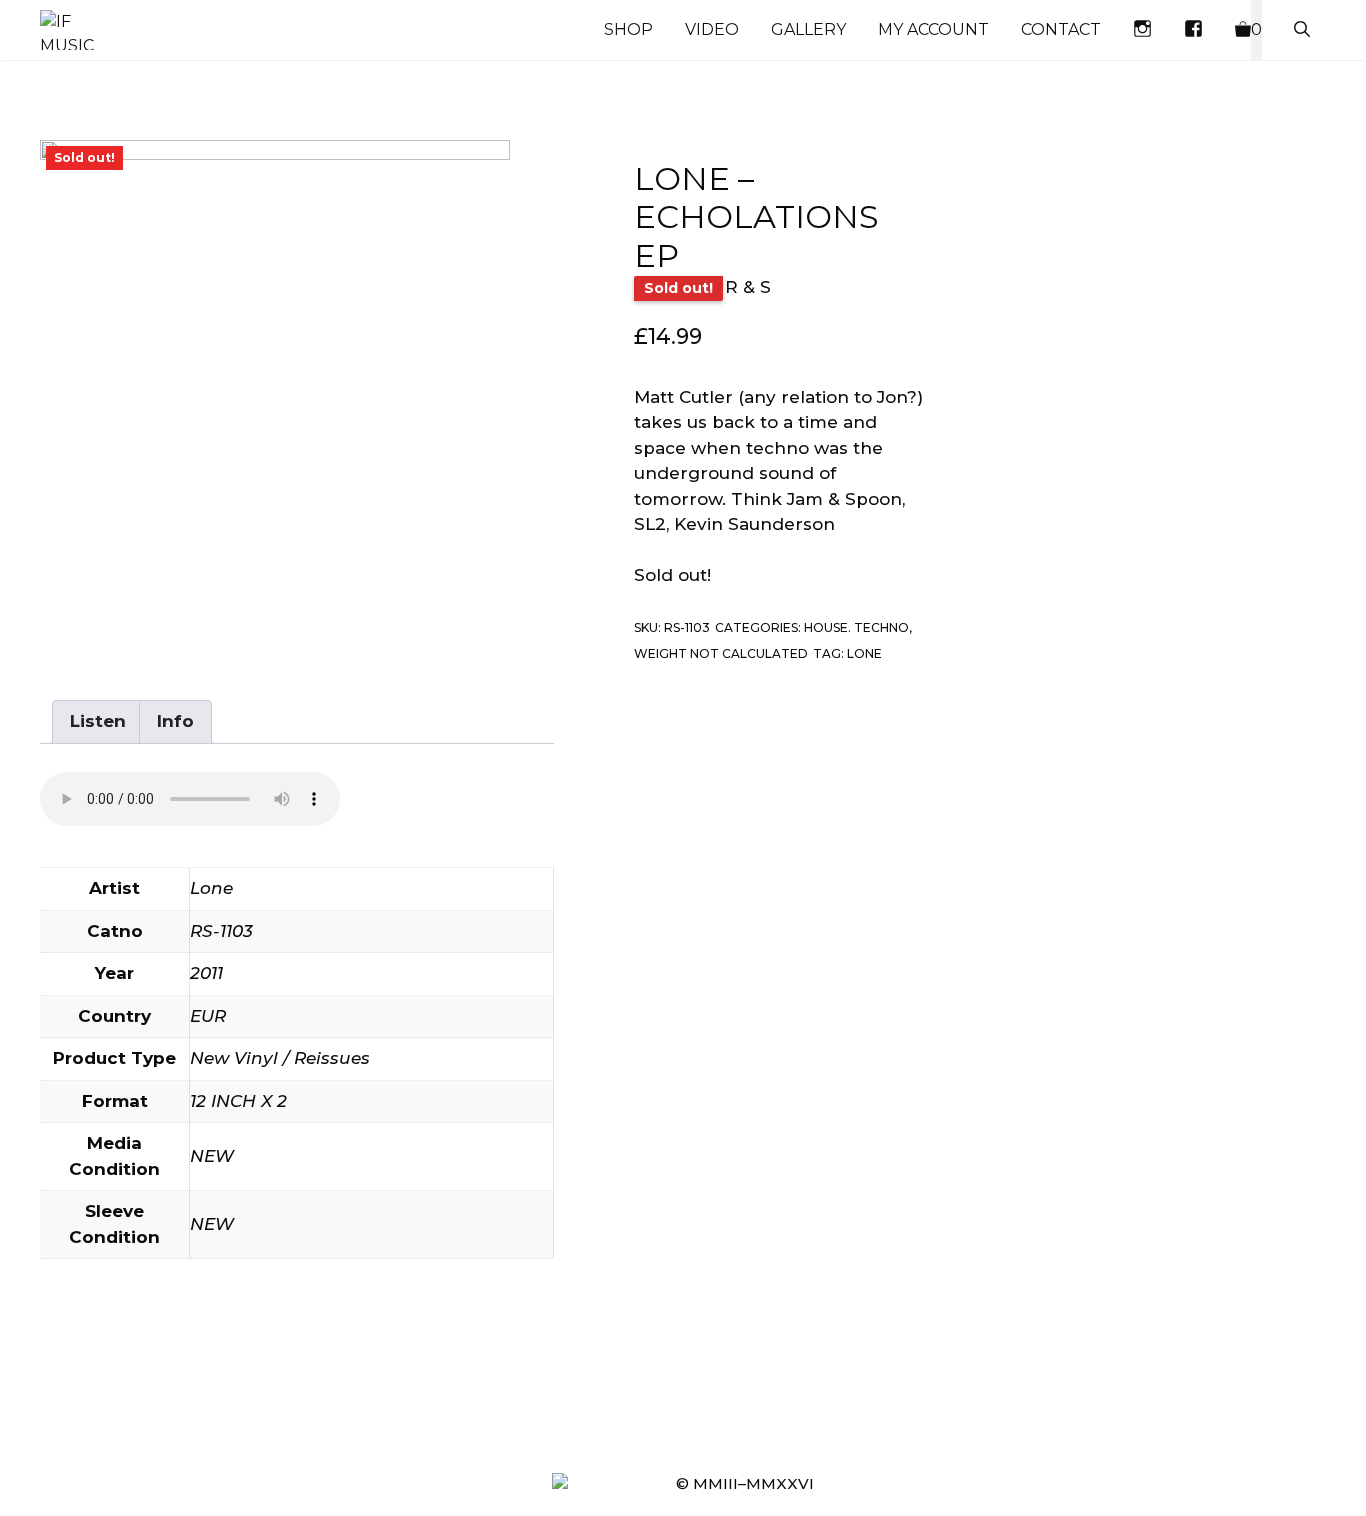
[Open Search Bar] (1302, 30)
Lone (864, 653)
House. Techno (856, 628)
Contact (1061, 29)
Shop (628, 29)
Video (712, 29)
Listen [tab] (98, 721)
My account (933, 29)
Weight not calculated (721, 653)
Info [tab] (175, 721)
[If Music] (67, 30)
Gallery (808, 29)
